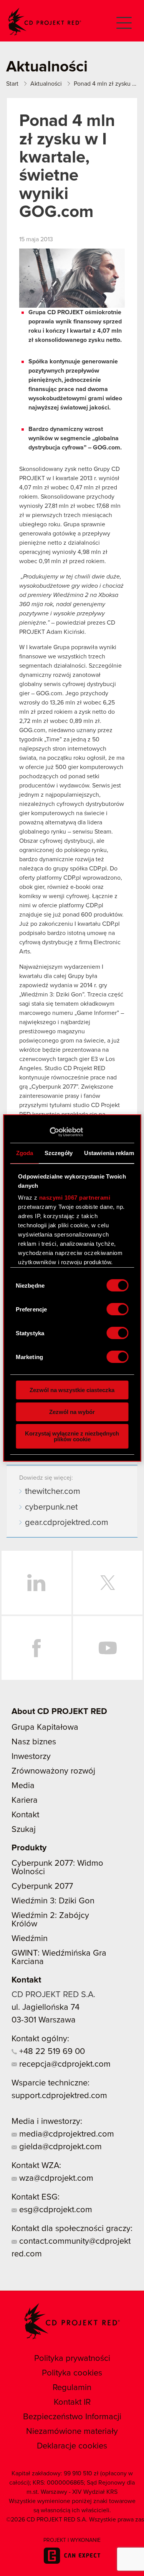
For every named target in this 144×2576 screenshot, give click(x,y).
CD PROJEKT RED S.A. (53, 1995)
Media (23, 1786)
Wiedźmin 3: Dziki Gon (53, 1901)
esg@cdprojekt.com (55, 2210)
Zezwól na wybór (72, 1412)
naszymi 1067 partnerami (74, 1198)
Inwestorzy (31, 1757)
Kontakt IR (72, 2402)
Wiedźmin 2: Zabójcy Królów (50, 1920)
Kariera (25, 1800)
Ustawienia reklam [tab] (109, 1153)
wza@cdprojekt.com (55, 2178)
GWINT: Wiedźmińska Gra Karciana (59, 1958)
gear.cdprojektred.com (67, 1523)
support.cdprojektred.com (59, 2096)
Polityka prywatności (72, 2359)
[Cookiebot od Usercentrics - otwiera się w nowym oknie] (49, 1132)
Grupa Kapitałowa (45, 1727)
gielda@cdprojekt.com (59, 2147)
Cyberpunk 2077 (42, 1886)
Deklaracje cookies (72, 2446)
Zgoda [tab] (24, 1153)
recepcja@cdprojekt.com (64, 2064)
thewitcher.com (53, 1492)
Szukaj (24, 1830)
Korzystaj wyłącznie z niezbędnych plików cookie (72, 1436)
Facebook (36, 1648)
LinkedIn (36, 1583)
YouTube (108, 1648)
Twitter (108, 1583)
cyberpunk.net (51, 1507)
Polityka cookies (72, 2373)
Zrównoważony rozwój (53, 1771)
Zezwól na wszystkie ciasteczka (72, 1390)
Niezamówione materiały (72, 2432)
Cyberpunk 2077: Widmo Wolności (57, 1868)
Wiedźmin (30, 1939)
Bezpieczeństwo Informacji (72, 2417)
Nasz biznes (34, 1742)
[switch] (117, 1309)
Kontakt (25, 1815)
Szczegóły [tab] (59, 1153)
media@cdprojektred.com (65, 2134)
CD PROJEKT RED (45, 22)
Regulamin (72, 2388)
